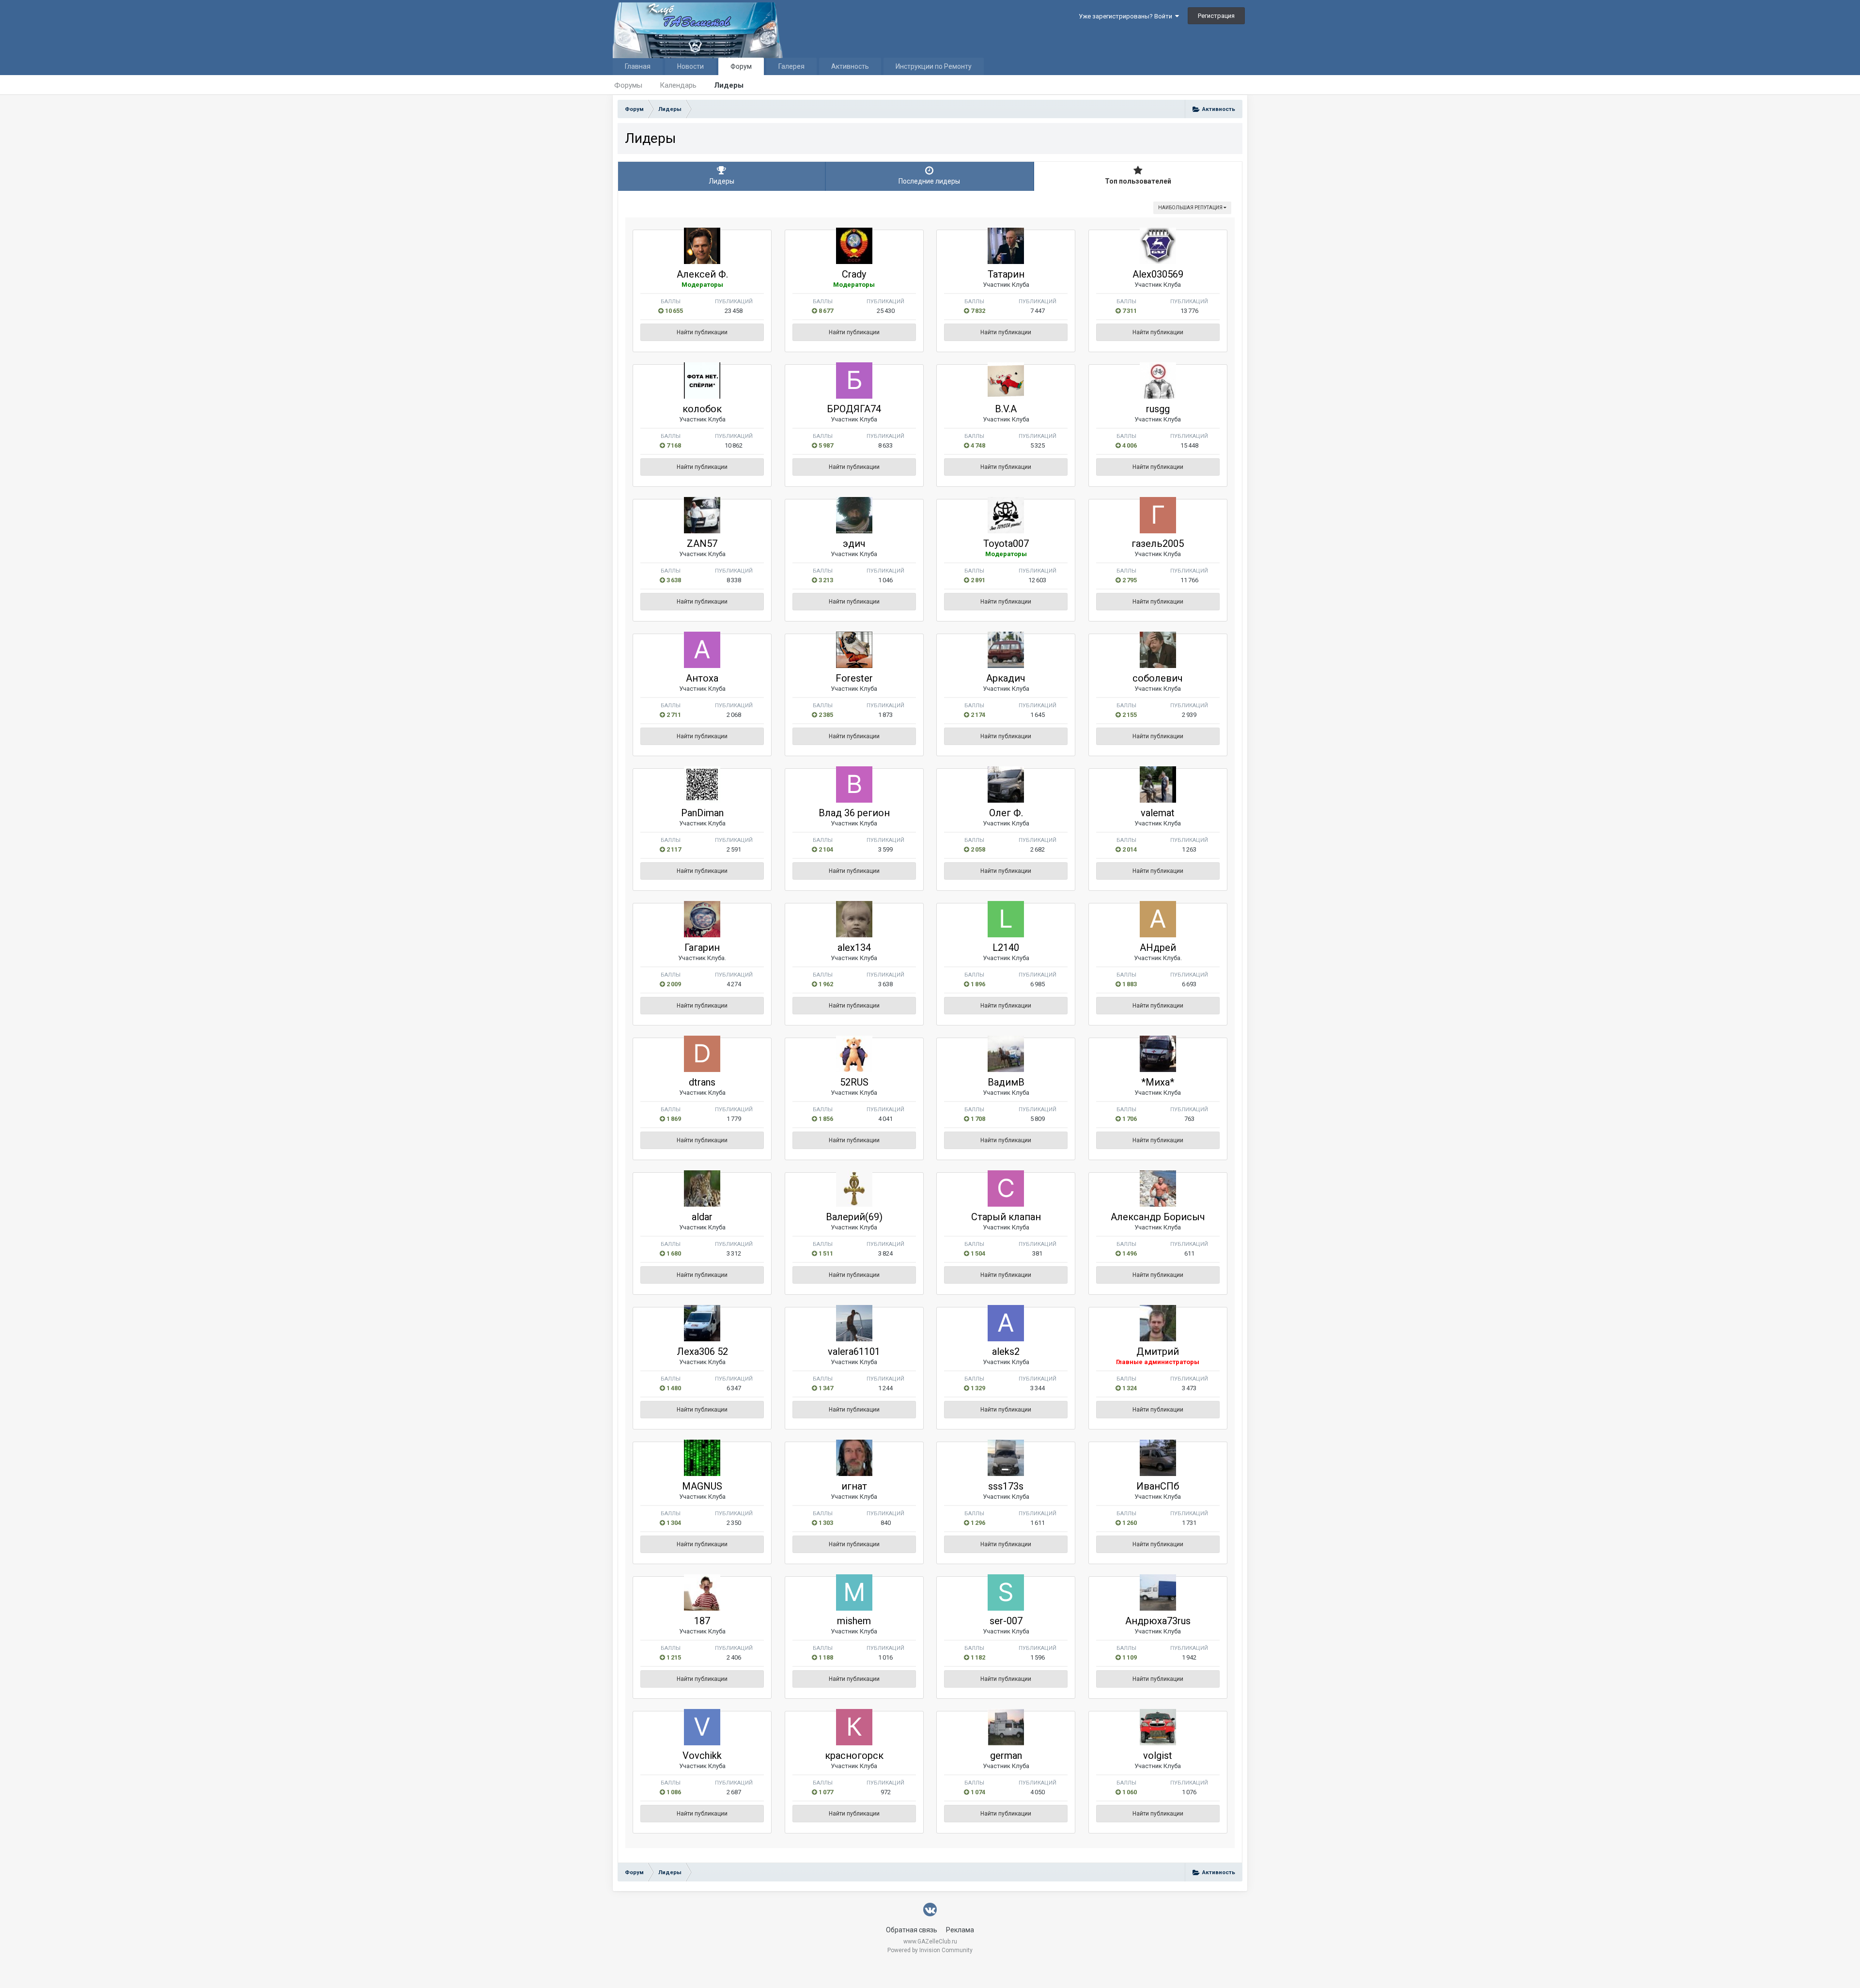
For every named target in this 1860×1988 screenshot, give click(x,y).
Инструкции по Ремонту (934, 66)
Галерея (791, 66)
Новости (690, 66)
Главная (638, 66)
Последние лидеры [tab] (929, 181)
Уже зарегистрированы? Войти (1127, 16)
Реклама (960, 1930)
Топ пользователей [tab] (1138, 181)
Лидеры (729, 85)
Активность (850, 66)
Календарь (678, 85)
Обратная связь (912, 1930)
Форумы (628, 85)
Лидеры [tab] (721, 181)
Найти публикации (702, 332)
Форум (741, 66)
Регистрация (1216, 16)
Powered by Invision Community (930, 1950)
